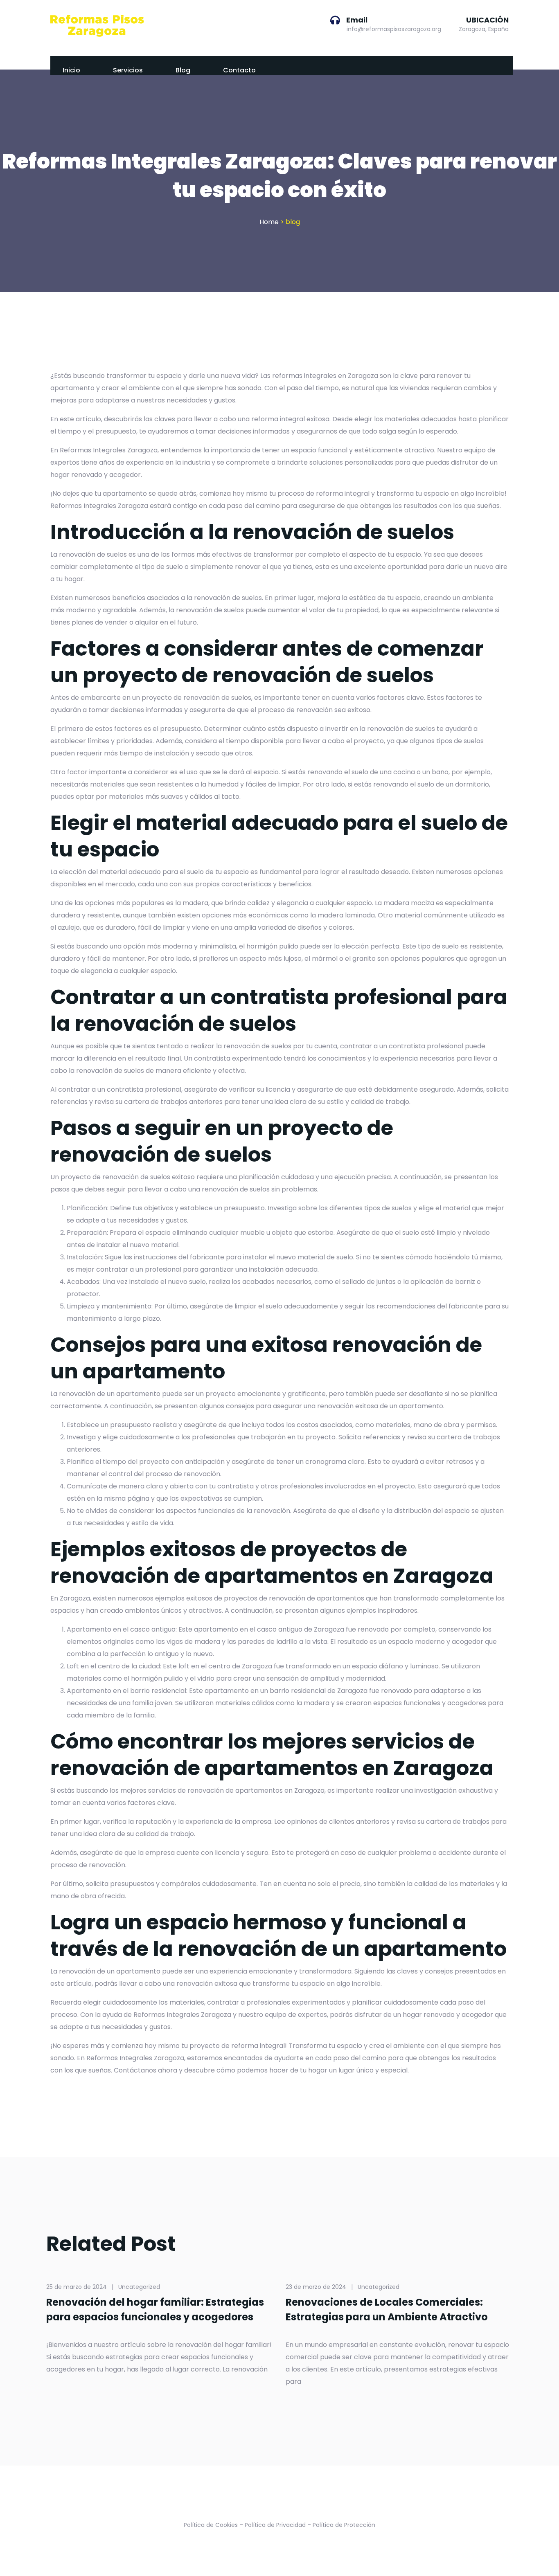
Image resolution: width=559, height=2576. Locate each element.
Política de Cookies (211, 2525)
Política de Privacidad (275, 2525)
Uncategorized (139, 2287)
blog (293, 222)
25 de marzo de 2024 (77, 2287)
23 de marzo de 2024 (316, 2287)
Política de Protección (344, 2525)
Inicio (71, 70)
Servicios (128, 70)
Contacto (239, 70)
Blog (183, 70)
